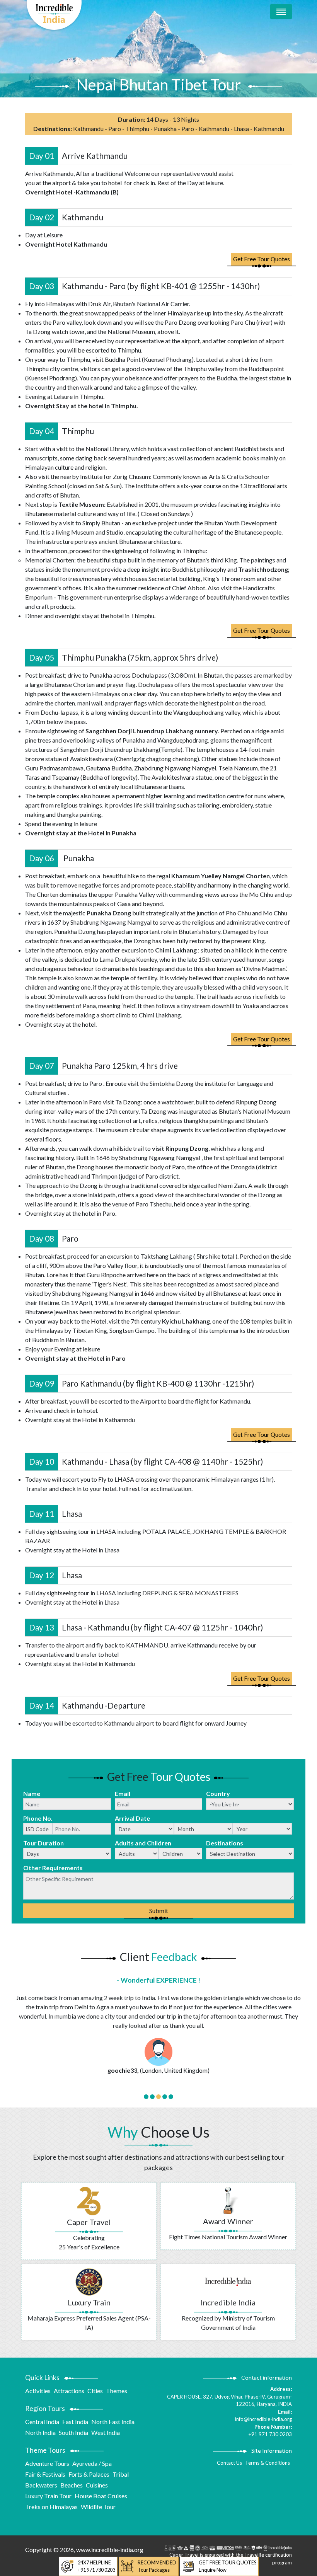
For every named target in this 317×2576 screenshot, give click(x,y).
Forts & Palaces (89, 2474)
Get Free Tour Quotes (262, 259)
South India (73, 2432)
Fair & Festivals (45, 2474)
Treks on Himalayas (51, 2507)
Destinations (225, 1843)
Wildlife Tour (98, 2507)
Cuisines (97, 2485)
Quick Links (42, 2378)
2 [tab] (152, 2097)
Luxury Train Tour (48, 2496)
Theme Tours (45, 2450)
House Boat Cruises (101, 2496)
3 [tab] (158, 2097)
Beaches (72, 2485)
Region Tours (45, 2408)
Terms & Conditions (268, 2463)
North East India (113, 2422)
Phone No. (38, 1818)
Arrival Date (132, 1818)
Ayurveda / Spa (92, 2463)
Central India (42, 2422)
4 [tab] (165, 2097)
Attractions (69, 2391)
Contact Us (229, 2463)
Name (32, 1793)
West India (106, 2432)
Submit (159, 1911)
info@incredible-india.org (263, 2419)
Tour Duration (43, 1843)
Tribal (121, 2474)
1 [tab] (146, 2097)
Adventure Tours (47, 2463)
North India (40, 2432)
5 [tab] (171, 2097)
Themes (117, 2391)
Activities (38, 2391)
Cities (95, 2391)
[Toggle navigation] (281, 12)
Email (123, 1793)
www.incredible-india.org (110, 2550)
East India (75, 2422)
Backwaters (41, 2485)
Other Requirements (53, 1868)
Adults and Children (143, 1843)
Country (218, 1793)
